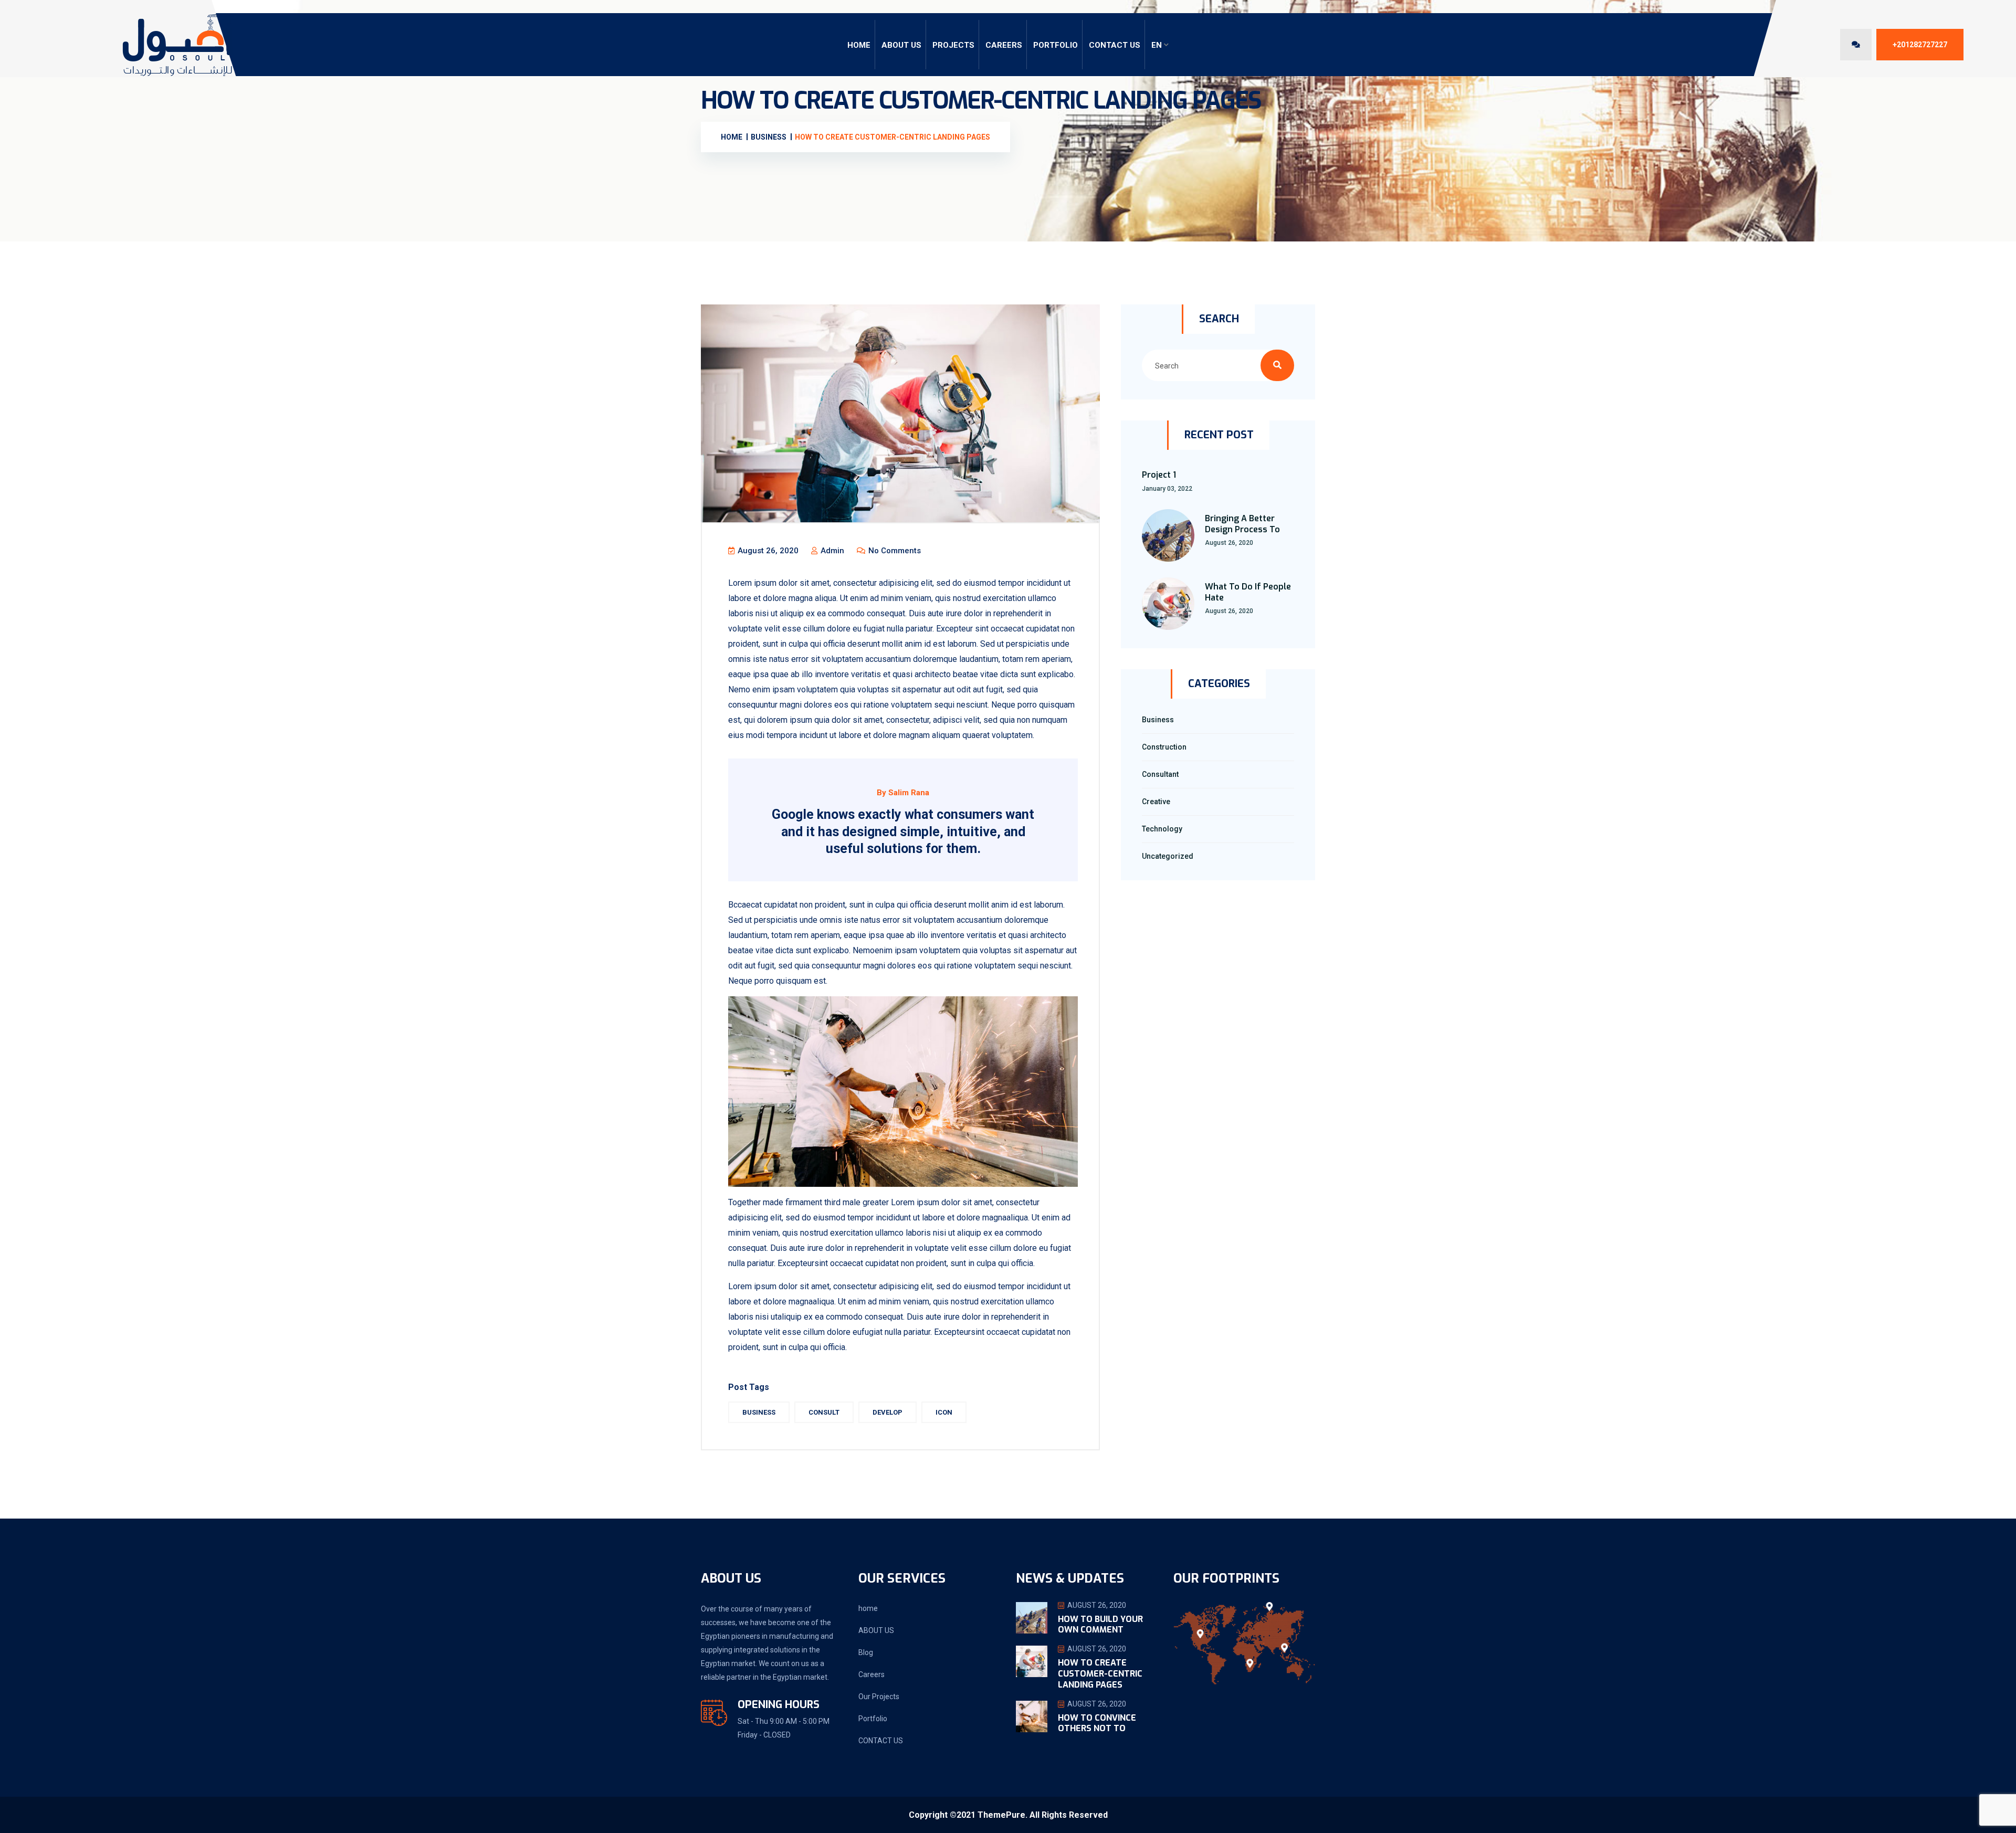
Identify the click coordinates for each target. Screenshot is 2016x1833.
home (868, 1608)
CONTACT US (1115, 45)
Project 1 (1159, 475)
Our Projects (879, 1697)
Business (1158, 720)
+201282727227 (1920, 45)
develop (888, 1412)
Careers (871, 1674)
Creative (1156, 802)
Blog (866, 1652)
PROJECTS (953, 45)
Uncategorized (1168, 856)
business (759, 1412)
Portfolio (1056, 45)
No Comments (894, 551)
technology (1162, 829)
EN (1157, 45)
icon (944, 1412)
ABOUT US (901, 45)
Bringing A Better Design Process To (1242, 524)
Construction (1164, 747)
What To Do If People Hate (1248, 592)
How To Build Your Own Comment (1100, 1625)
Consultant (1160, 774)
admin (831, 551)
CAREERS (1004, 45)
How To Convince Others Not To (1097, 1723)
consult (824, 1412)
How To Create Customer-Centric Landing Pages (1100, 1674)
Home (859, 45)
